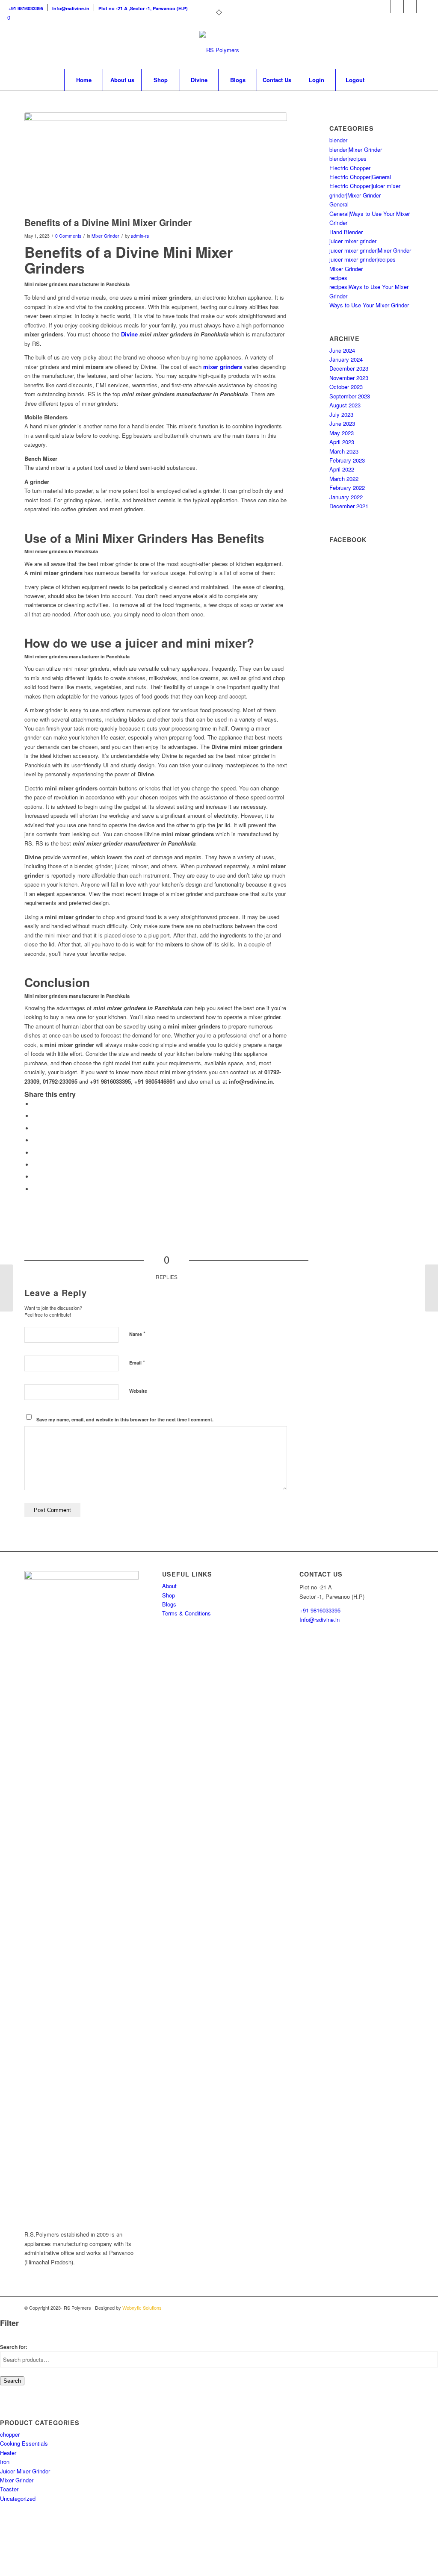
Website (138, 1391)
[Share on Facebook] (35, 1104)
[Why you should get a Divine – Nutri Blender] (7, 1288)
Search (12, 2381)
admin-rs (140, 236)
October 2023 (346, 387)
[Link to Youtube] (423, 6)
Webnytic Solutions (142, 2308)
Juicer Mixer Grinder (25, 2471)
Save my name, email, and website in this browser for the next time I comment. (125, 1419)
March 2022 (344, 479)
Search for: (14, 2347)
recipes (338, 278)
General (339, 204)
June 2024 (342, 350)
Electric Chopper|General (360, 177)
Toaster (9, 2489)
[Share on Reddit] (35, 1177)
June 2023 (342, 423)
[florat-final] (156, 162)
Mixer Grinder (105, 236)
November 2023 (349, 378)
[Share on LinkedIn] (35, 1140)
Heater (8, 2453)
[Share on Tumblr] (35, 1153)
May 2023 (342, 433)
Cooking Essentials (24, 2443)
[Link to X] (410, 6)
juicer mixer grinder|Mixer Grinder (370, 250)
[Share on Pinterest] (35, 1128)
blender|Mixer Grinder (356, 149)
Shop (169, 1595)
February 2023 (347, 460)
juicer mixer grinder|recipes (363, 259)
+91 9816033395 (320, 1610)
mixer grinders (223, 367)
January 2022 (346, 497)
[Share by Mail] (35, 1189)
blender (338, 140)
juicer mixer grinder (353, 241)
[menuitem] (28, 7)
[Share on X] (35, 1116)
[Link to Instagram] (397, 6)
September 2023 (350, 396)
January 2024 (346, 359)
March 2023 (344, 451)
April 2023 (342, 442)
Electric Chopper (350, 168)
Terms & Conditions (186, 1613)
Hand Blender (346, 232)
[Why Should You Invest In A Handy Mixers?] (431, 1288)
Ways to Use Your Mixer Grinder (369, 305)
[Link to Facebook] (384, 6)
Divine (129, 334)
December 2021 (349, 506)
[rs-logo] (219, 50)
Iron (5, 2462)
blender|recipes (348, 158)
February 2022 (347, 488)
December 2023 (349, 368)
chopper (10, 2434)
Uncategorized (18, 2498)
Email (137, 1362)
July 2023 (341, 414)
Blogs (169, 1604)
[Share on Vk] (35, 1165)
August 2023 (345, 405)
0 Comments (68, 236)
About (169, 1586)
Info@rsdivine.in (320, 1620)
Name (137, 1334)
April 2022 (342, 469)
